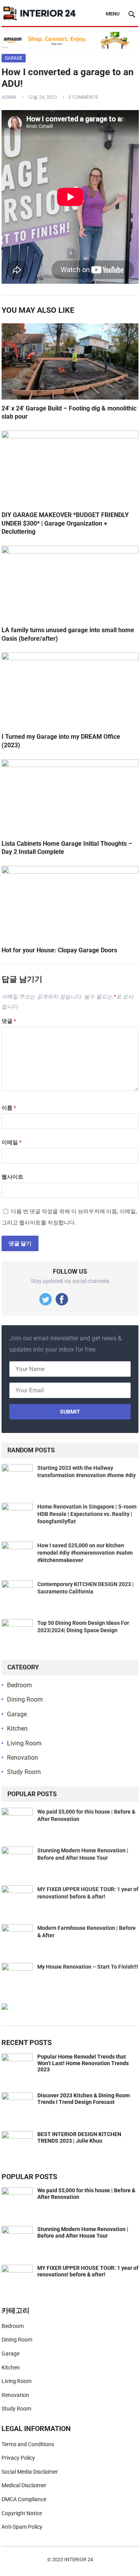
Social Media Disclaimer (30, 2472)
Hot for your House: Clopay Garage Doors (59, 950)
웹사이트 (12, 1177)
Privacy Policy (18, 2458)
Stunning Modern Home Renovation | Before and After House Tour (83, 2232)
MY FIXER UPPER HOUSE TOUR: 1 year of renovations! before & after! (88, 2271)
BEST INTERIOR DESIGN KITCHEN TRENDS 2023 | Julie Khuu (79, 2137)
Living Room (24, 1743)
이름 (9, 1108)
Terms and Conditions (28, 2444)
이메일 (11, 1142)
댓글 (9, 1021)
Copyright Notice (22, 2513)
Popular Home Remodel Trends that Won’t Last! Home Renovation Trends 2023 (83, 2063)
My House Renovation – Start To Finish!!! (88, 1967)
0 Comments (83, 97)
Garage (14, 58)
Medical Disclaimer (24, 2485)
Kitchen (17, 1729)
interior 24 (79, 2560)
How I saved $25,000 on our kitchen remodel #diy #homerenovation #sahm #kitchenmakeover (85, 1553)
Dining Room (25, 1699)
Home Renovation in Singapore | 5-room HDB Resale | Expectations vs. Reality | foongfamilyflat (87, 1514)
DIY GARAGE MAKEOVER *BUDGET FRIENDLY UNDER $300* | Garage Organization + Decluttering (65, 523)
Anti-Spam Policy (22, 2527)
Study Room (24, 1772)
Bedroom (19, 1685)
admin (9, 97)
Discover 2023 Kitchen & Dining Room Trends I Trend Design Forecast (84, 2099)
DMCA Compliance (24, 2499)
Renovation (23, 1758)
